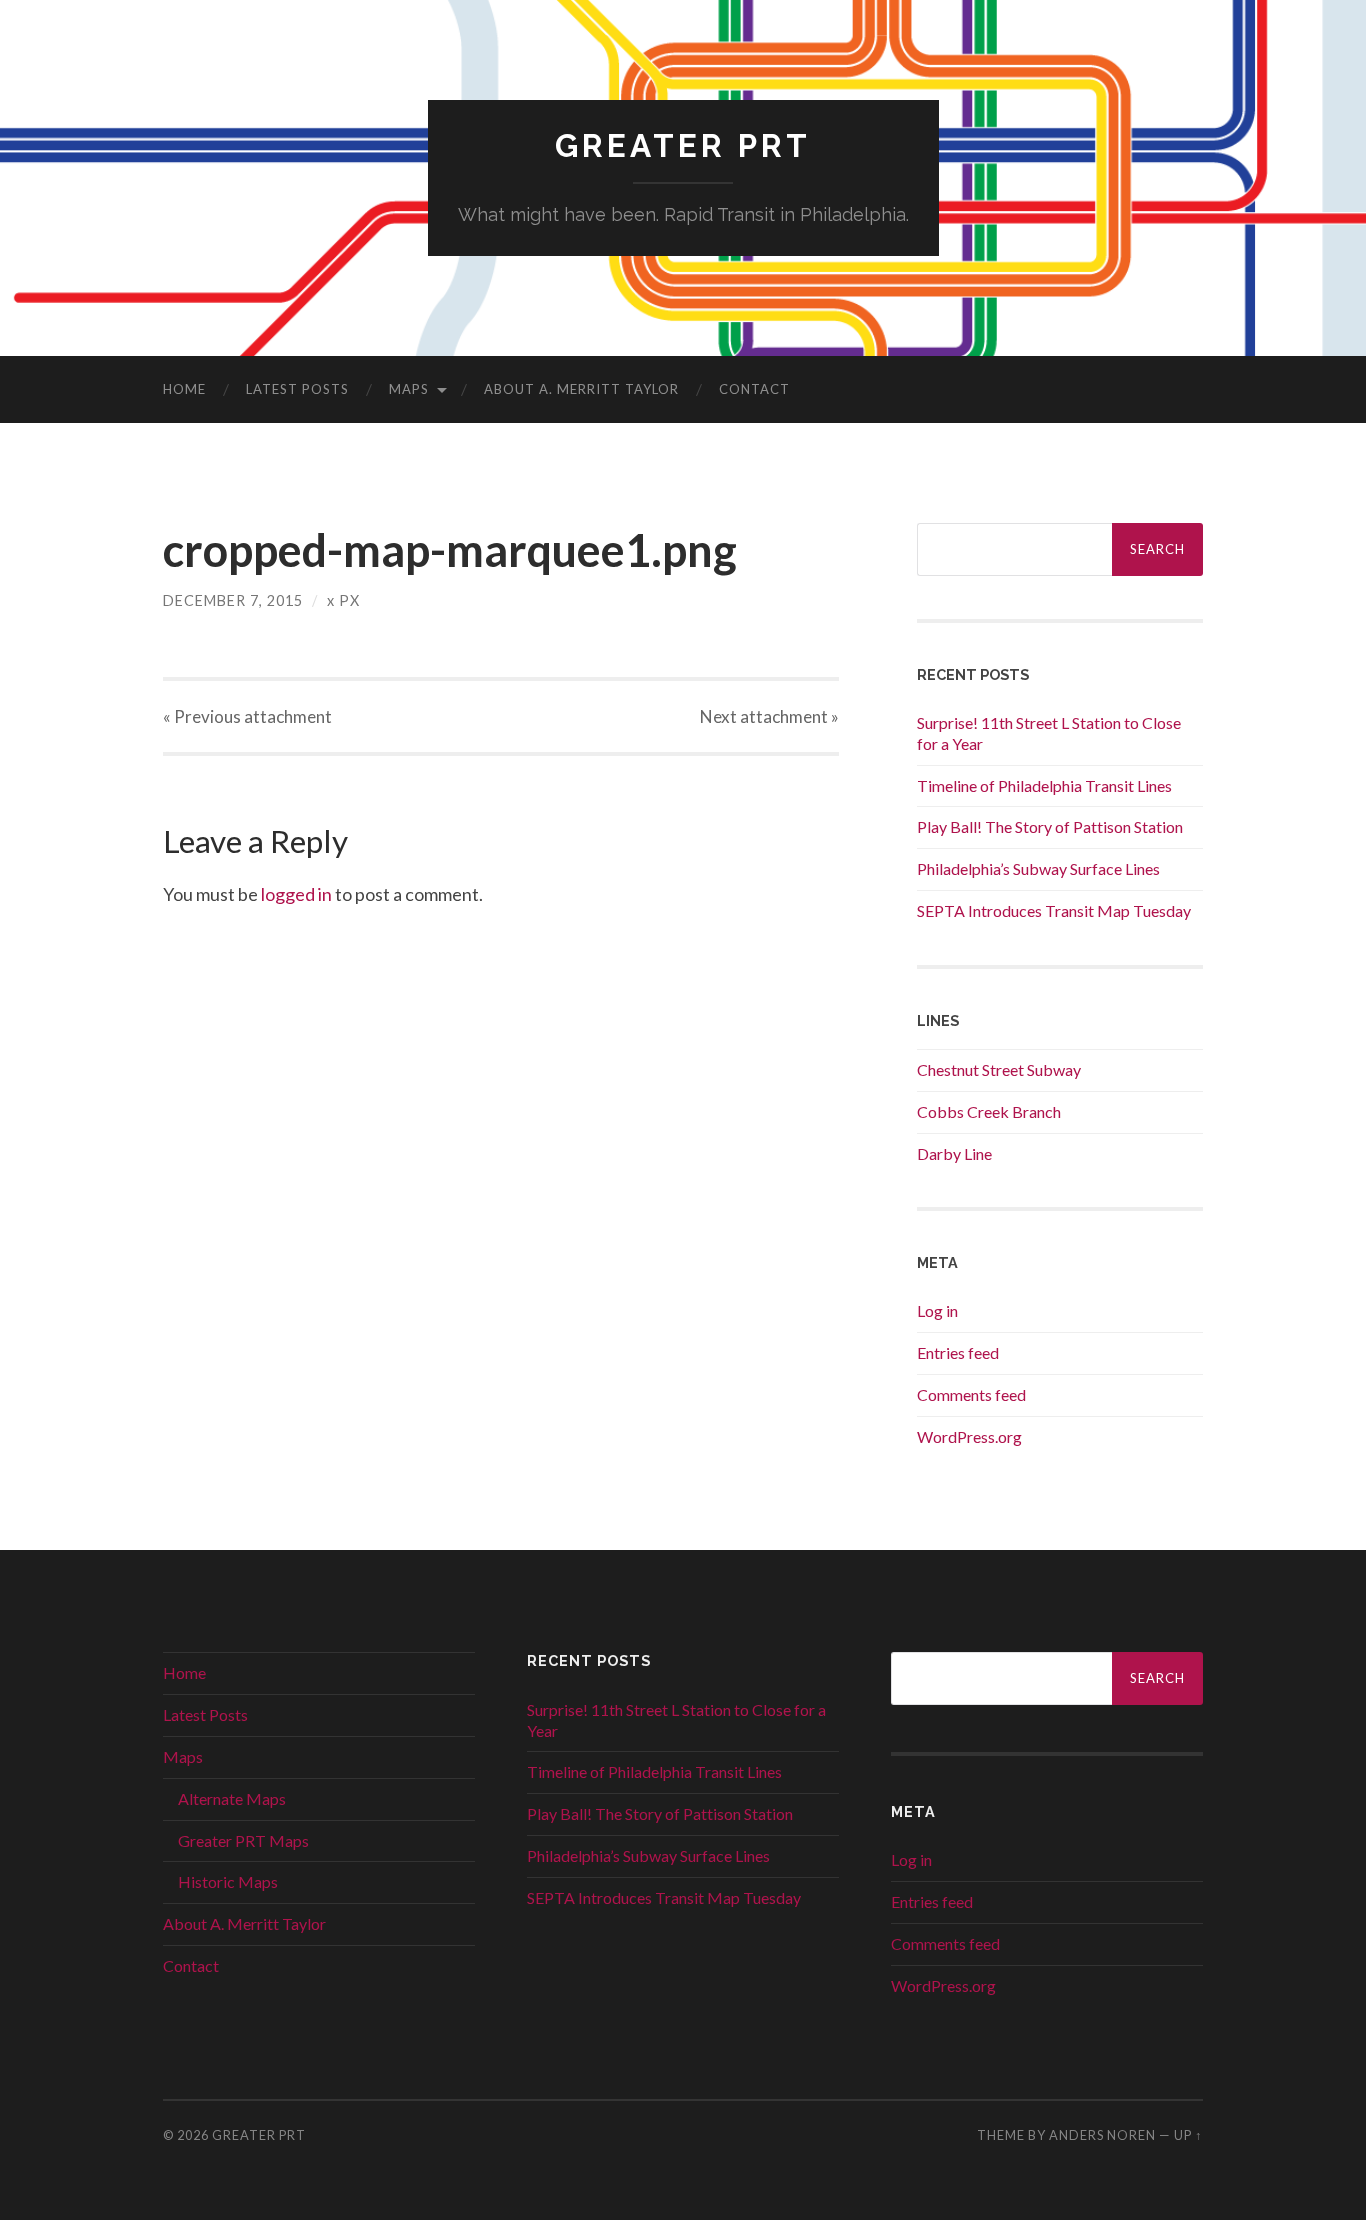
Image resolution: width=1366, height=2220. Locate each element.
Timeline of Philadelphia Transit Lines (1044, 785)
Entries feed (958, 1352)
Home (184, 389)
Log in (937, 1310)
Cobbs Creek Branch (989, 1111)
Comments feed (971, 1394)
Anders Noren (1102, 2135)
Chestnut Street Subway (999, 1069)
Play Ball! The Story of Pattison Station (1050, 826)
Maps (409, 389)
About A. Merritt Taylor (581, 389)
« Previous (247, 716)
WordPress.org (969, 1436)
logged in (296, 894)
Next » (769, 716)
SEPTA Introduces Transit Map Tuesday (1054, 910)
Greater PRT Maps (243, 1840)
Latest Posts (297, 389)
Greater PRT (683, 145)
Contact (754, 389)
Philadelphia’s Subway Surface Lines (1038, 868)
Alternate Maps (232, 1798)
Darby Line (954, 1153)
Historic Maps (228, 1881)
